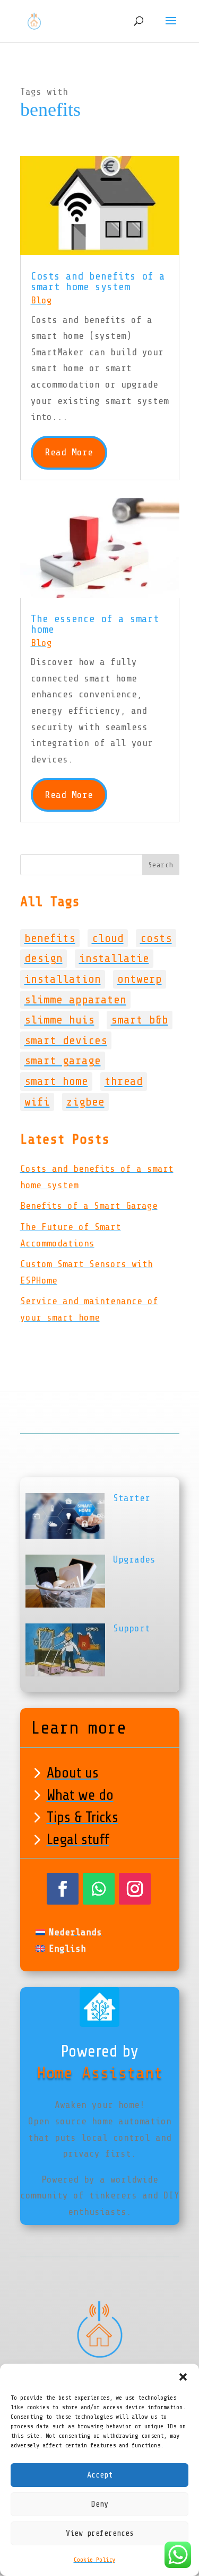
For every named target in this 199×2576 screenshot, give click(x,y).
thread (124, 1081)
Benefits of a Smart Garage (89, 1206)
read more (69, 452)
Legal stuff (78, 1839)
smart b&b (140, 1020)
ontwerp (140, 979)
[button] (183, 2377)
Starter (132, 1498)
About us (73, 1773)
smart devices (66, 1040)
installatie (114, 958)
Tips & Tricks (83, 1817)
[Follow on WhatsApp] (99, 1889)
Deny (100, 2504)
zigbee (85, 1102)
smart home (56, 1081)
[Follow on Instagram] (135, 1889)
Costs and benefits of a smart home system (98, 281)
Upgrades (134, 1559)
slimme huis (59, 1020)
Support (132, 1628)
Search (161, 865)
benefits (50, 938)
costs (156, 938)
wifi (37, 1102)
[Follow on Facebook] (63, 1889)
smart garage (63, 1061)
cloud (108, 938)
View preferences (100, 2533)
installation (63, 979)
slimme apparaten (75, 1000)
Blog (41, 300)
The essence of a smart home (95, 624)
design (44, 958)
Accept (100, 2475)
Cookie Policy (94, 2560)
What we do (80, 1795)
